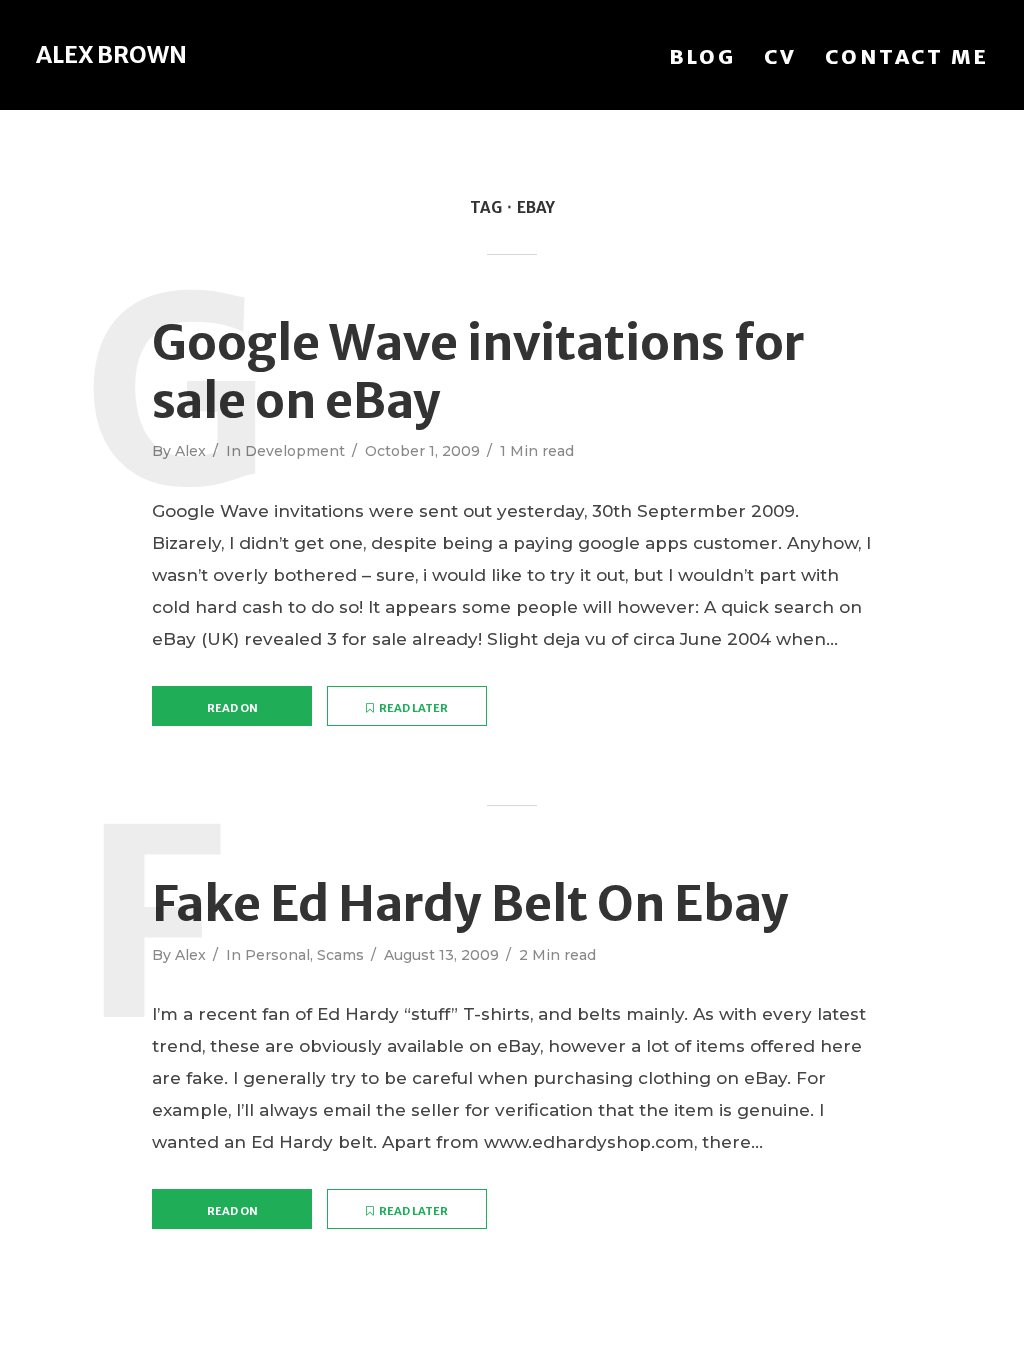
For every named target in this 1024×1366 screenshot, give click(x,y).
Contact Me (907, 56)
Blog (702, 56)
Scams (340, 955)
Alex (190, 451)
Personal (277, 955)
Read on (232, 708)
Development (295, 451)
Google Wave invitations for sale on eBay (478, 372)
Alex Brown (111, 54)
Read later (413, 708)
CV (780, 56)
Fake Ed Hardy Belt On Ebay (470, 905)
